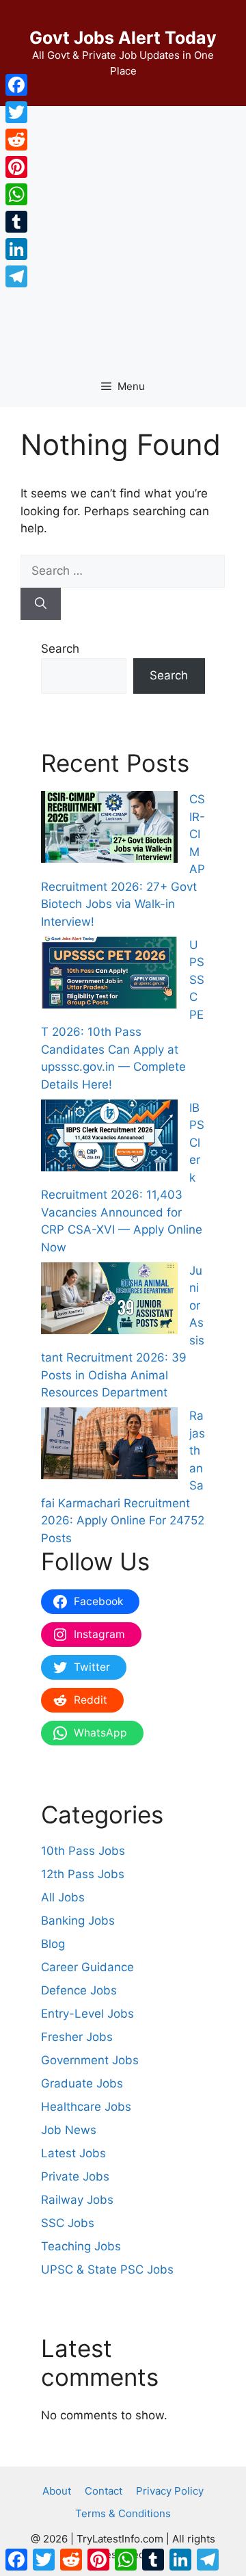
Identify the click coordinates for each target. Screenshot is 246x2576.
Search (60, 649)
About (57, 2491)
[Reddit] (16, 140)
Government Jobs (90, 2060)
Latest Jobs (73, 2153)
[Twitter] (16, 112)
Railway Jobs (77, 2200)
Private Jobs (75, 2176)
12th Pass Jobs (83, 1874)
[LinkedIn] (16, 249)
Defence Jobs (79, 1990)
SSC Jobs (68, 2223)
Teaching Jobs (81, 2246)
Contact (104, 2491)
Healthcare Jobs (86, 2107)
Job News (69, 2130)
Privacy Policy (170, 2491)
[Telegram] (16, 276)
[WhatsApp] (16, 194)
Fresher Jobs (77, 2037)
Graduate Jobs (82, 2083)
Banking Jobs (78, 1921)
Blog (53, 1944)
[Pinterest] (16, 167)
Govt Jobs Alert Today (123, 38)
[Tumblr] (16, 222)
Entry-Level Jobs (87, 2014)
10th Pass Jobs (83, 1851)
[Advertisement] (123, 236)
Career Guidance (87, 1967)
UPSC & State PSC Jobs (107, 2269)
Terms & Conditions (123, 2513)
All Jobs (63, 1897)
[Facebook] (16, 85)
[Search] (41, 604)
